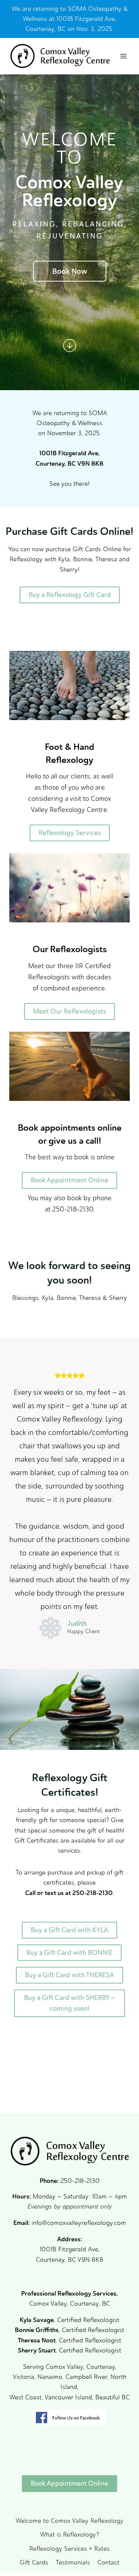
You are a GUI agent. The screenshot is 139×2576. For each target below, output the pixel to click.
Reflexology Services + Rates (69, 2548)
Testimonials (73, 2562)
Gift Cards (34, 2562)
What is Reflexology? (69, 2534)
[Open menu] (123, 56)
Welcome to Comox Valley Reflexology (69, 2521)
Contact (108, 2562)
